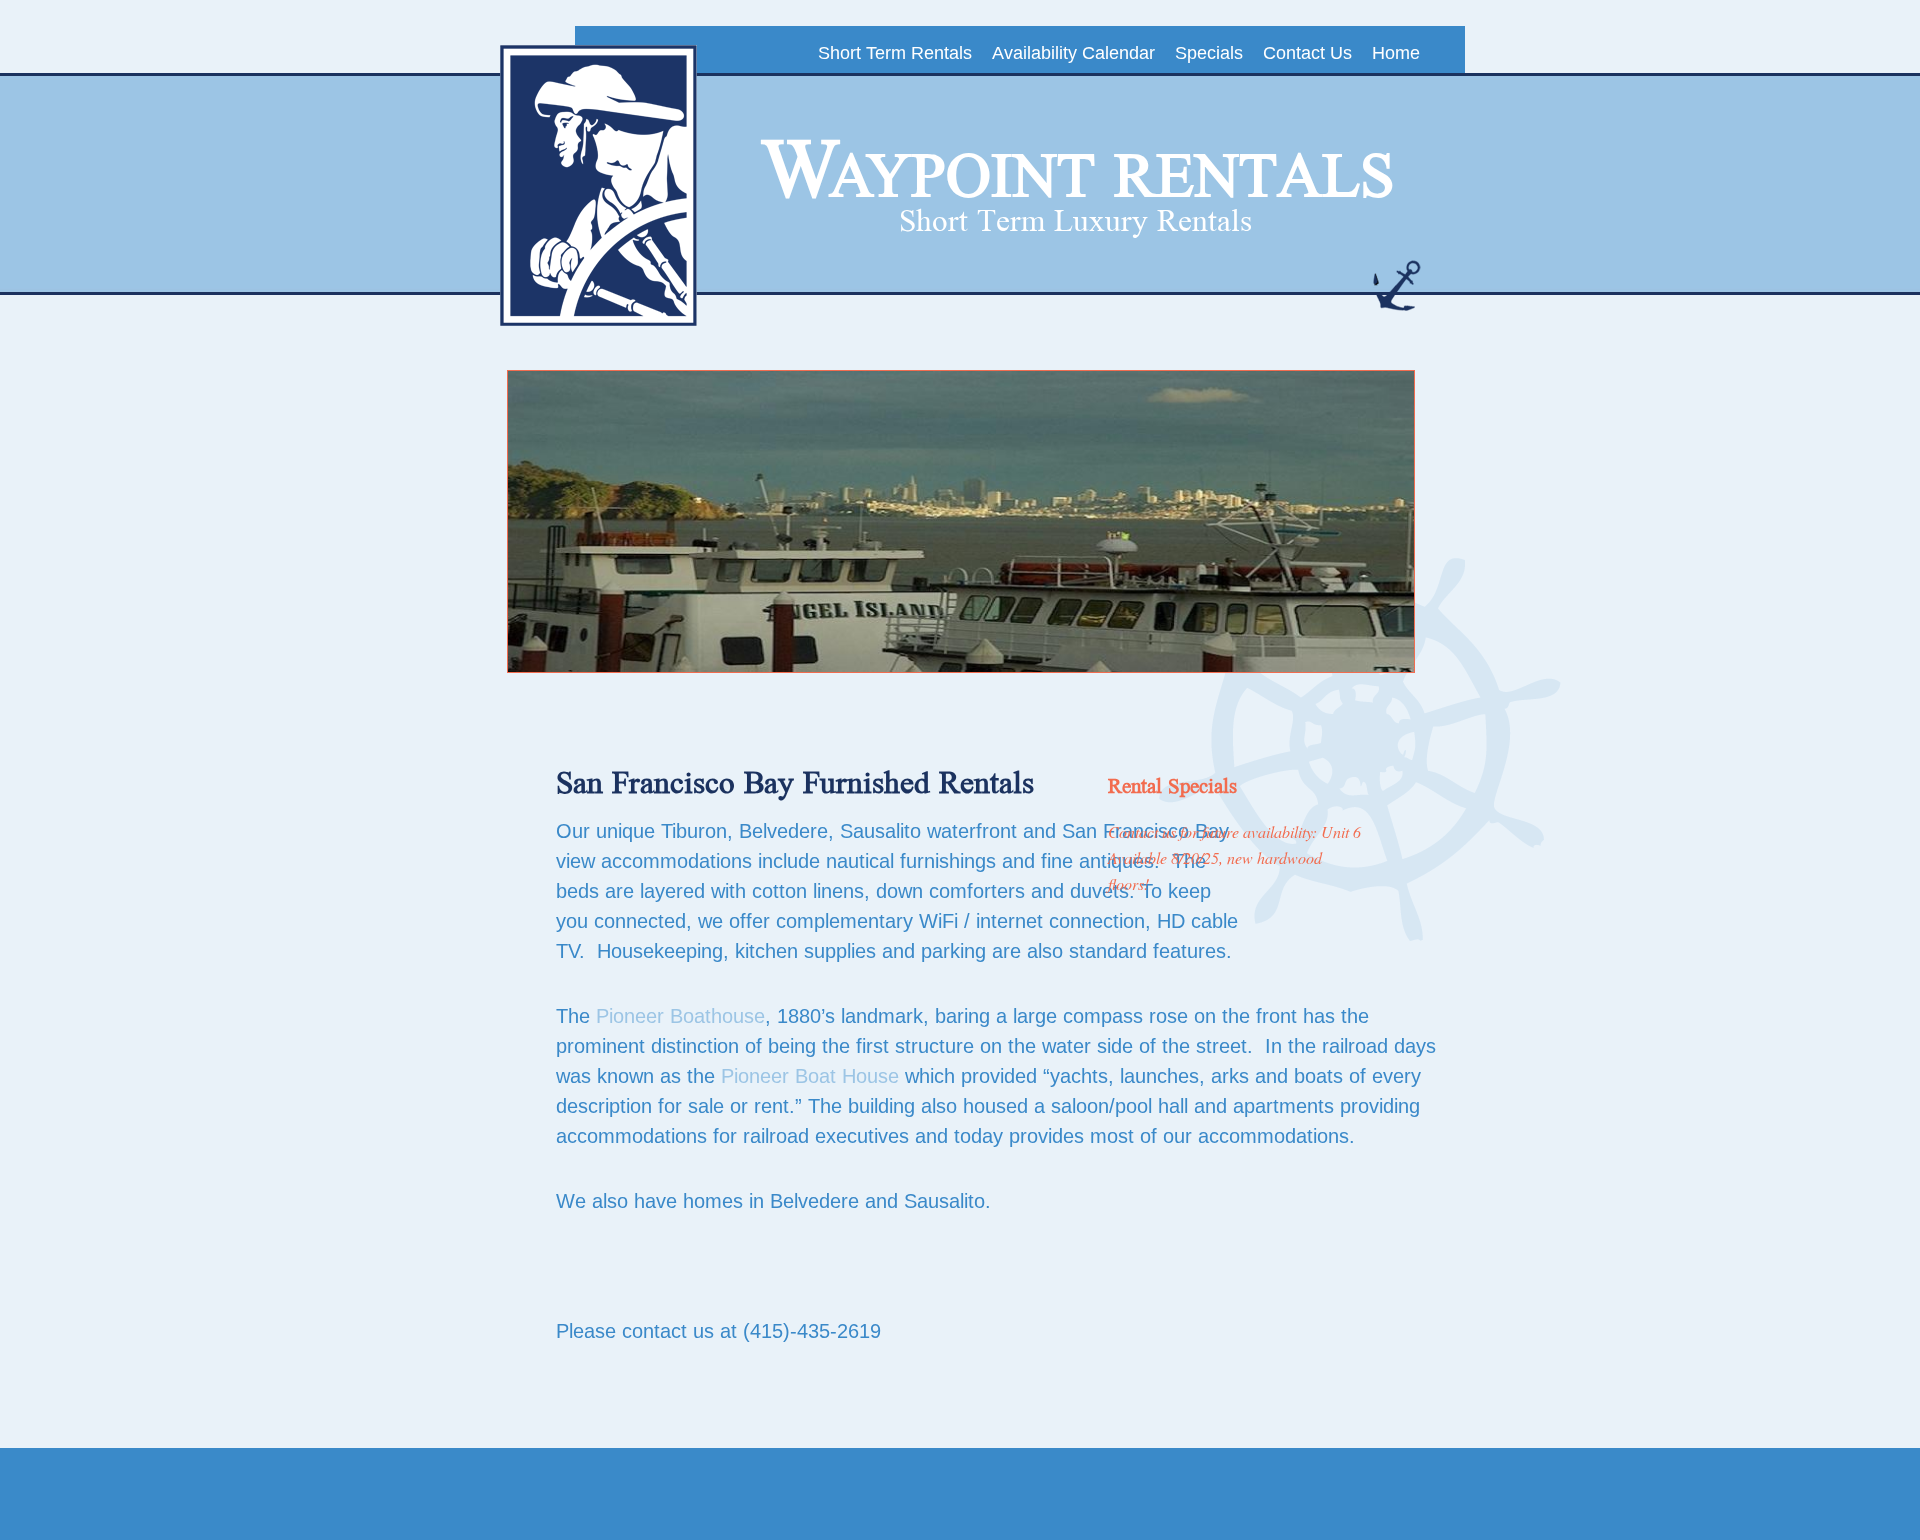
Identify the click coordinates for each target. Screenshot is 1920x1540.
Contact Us (1307, 53)
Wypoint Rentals (1078, 171)
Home (1396, 53)
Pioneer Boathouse (680, 1016)
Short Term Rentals (895, 53)
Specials (1209, 53)
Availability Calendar (1073, 53)
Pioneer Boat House (810, 1076)
